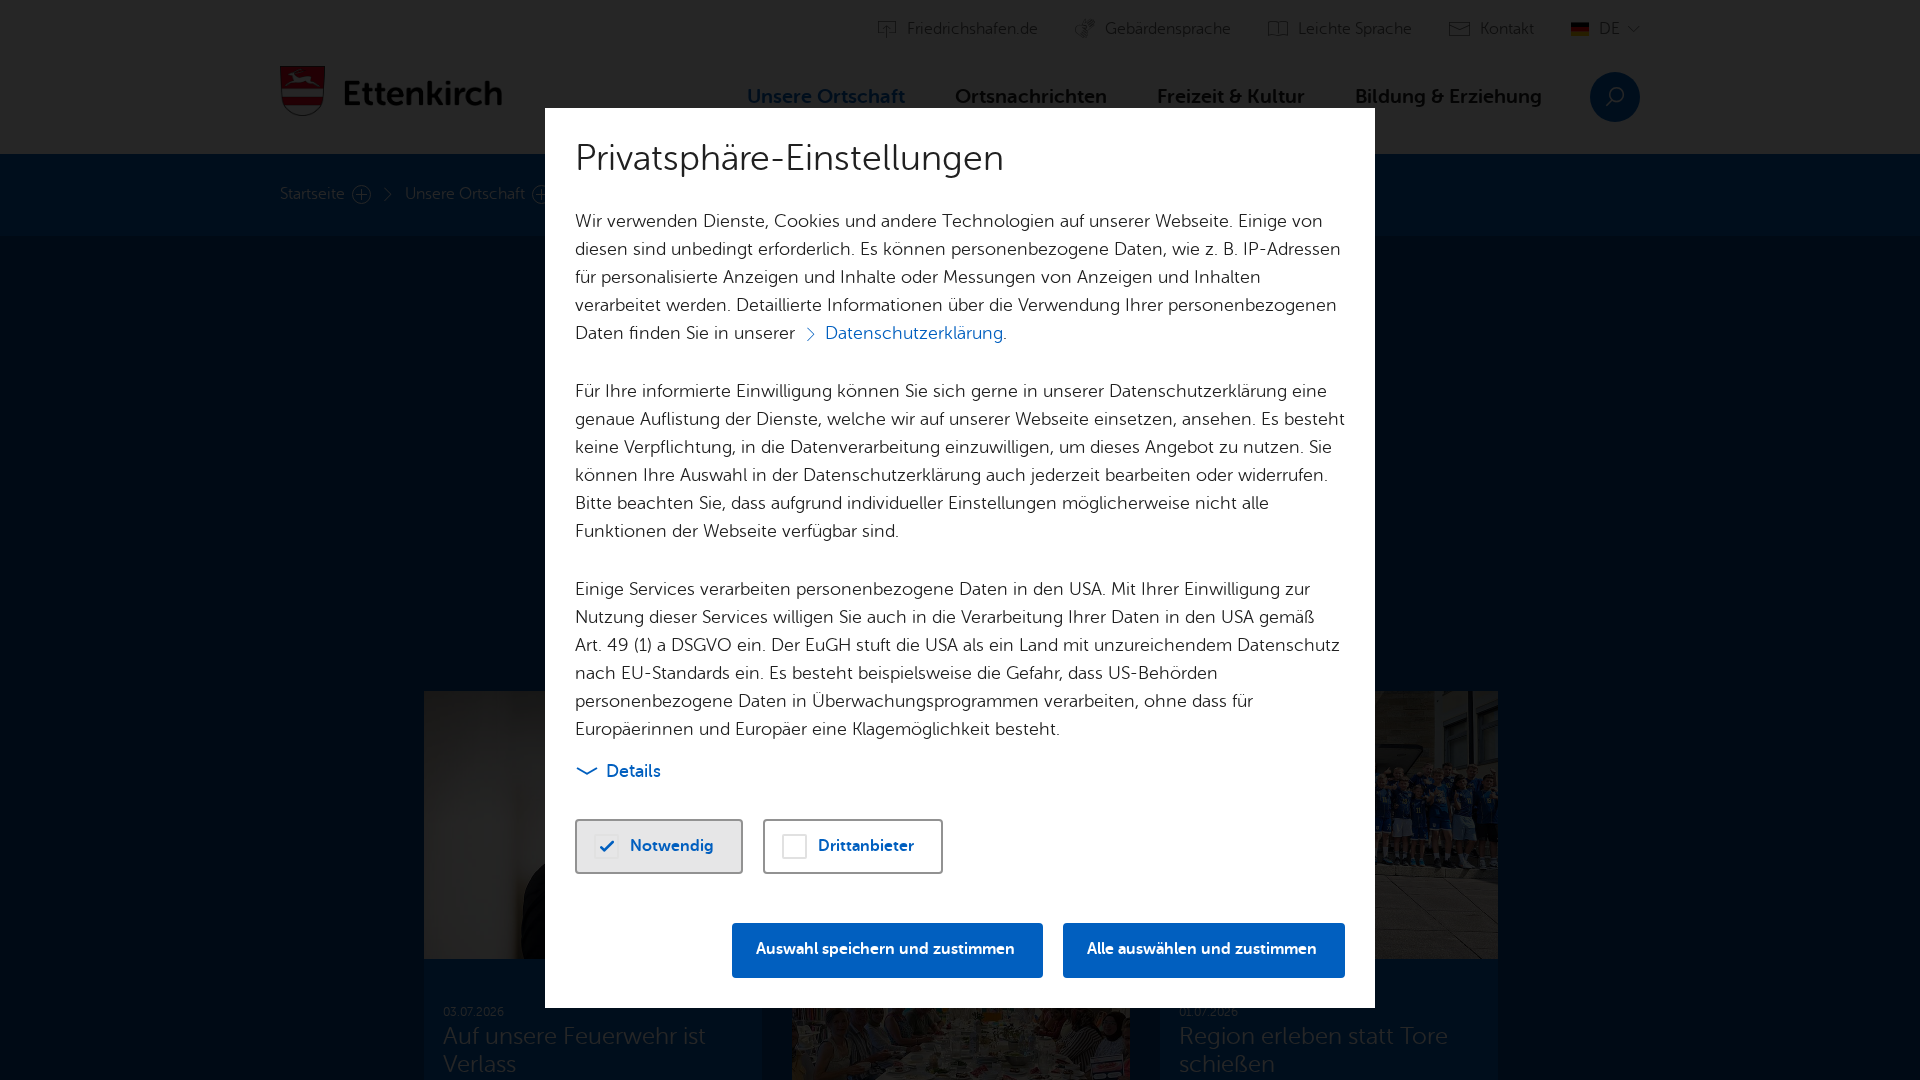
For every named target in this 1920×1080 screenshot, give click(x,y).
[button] (659, 846)
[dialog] (960, 540)
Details (633, 771)
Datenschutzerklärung (914, 333)
